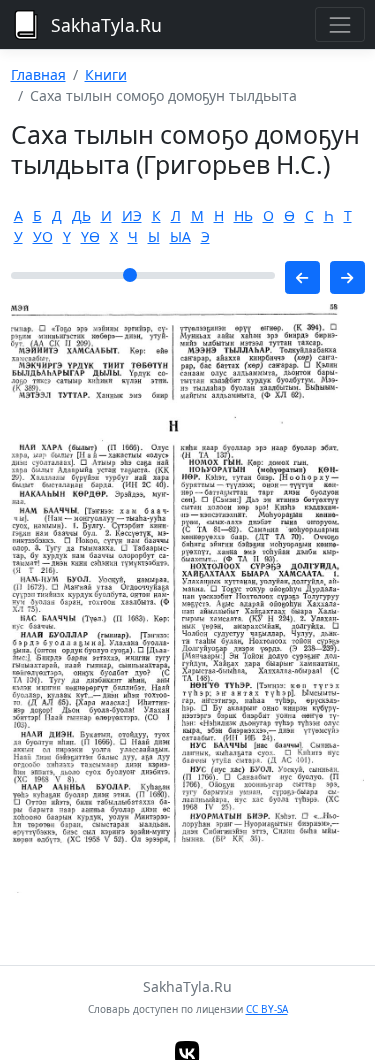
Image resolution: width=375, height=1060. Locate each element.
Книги (106, 74)
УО (43, 236)
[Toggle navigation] (339, 24)
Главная (38, 74)
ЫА (180, 236)
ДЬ (81, 215)
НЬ (243, 215)
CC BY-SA (267, 1009)
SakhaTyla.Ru (106, 25)
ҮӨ (90, 236)
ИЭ (132, 215)
